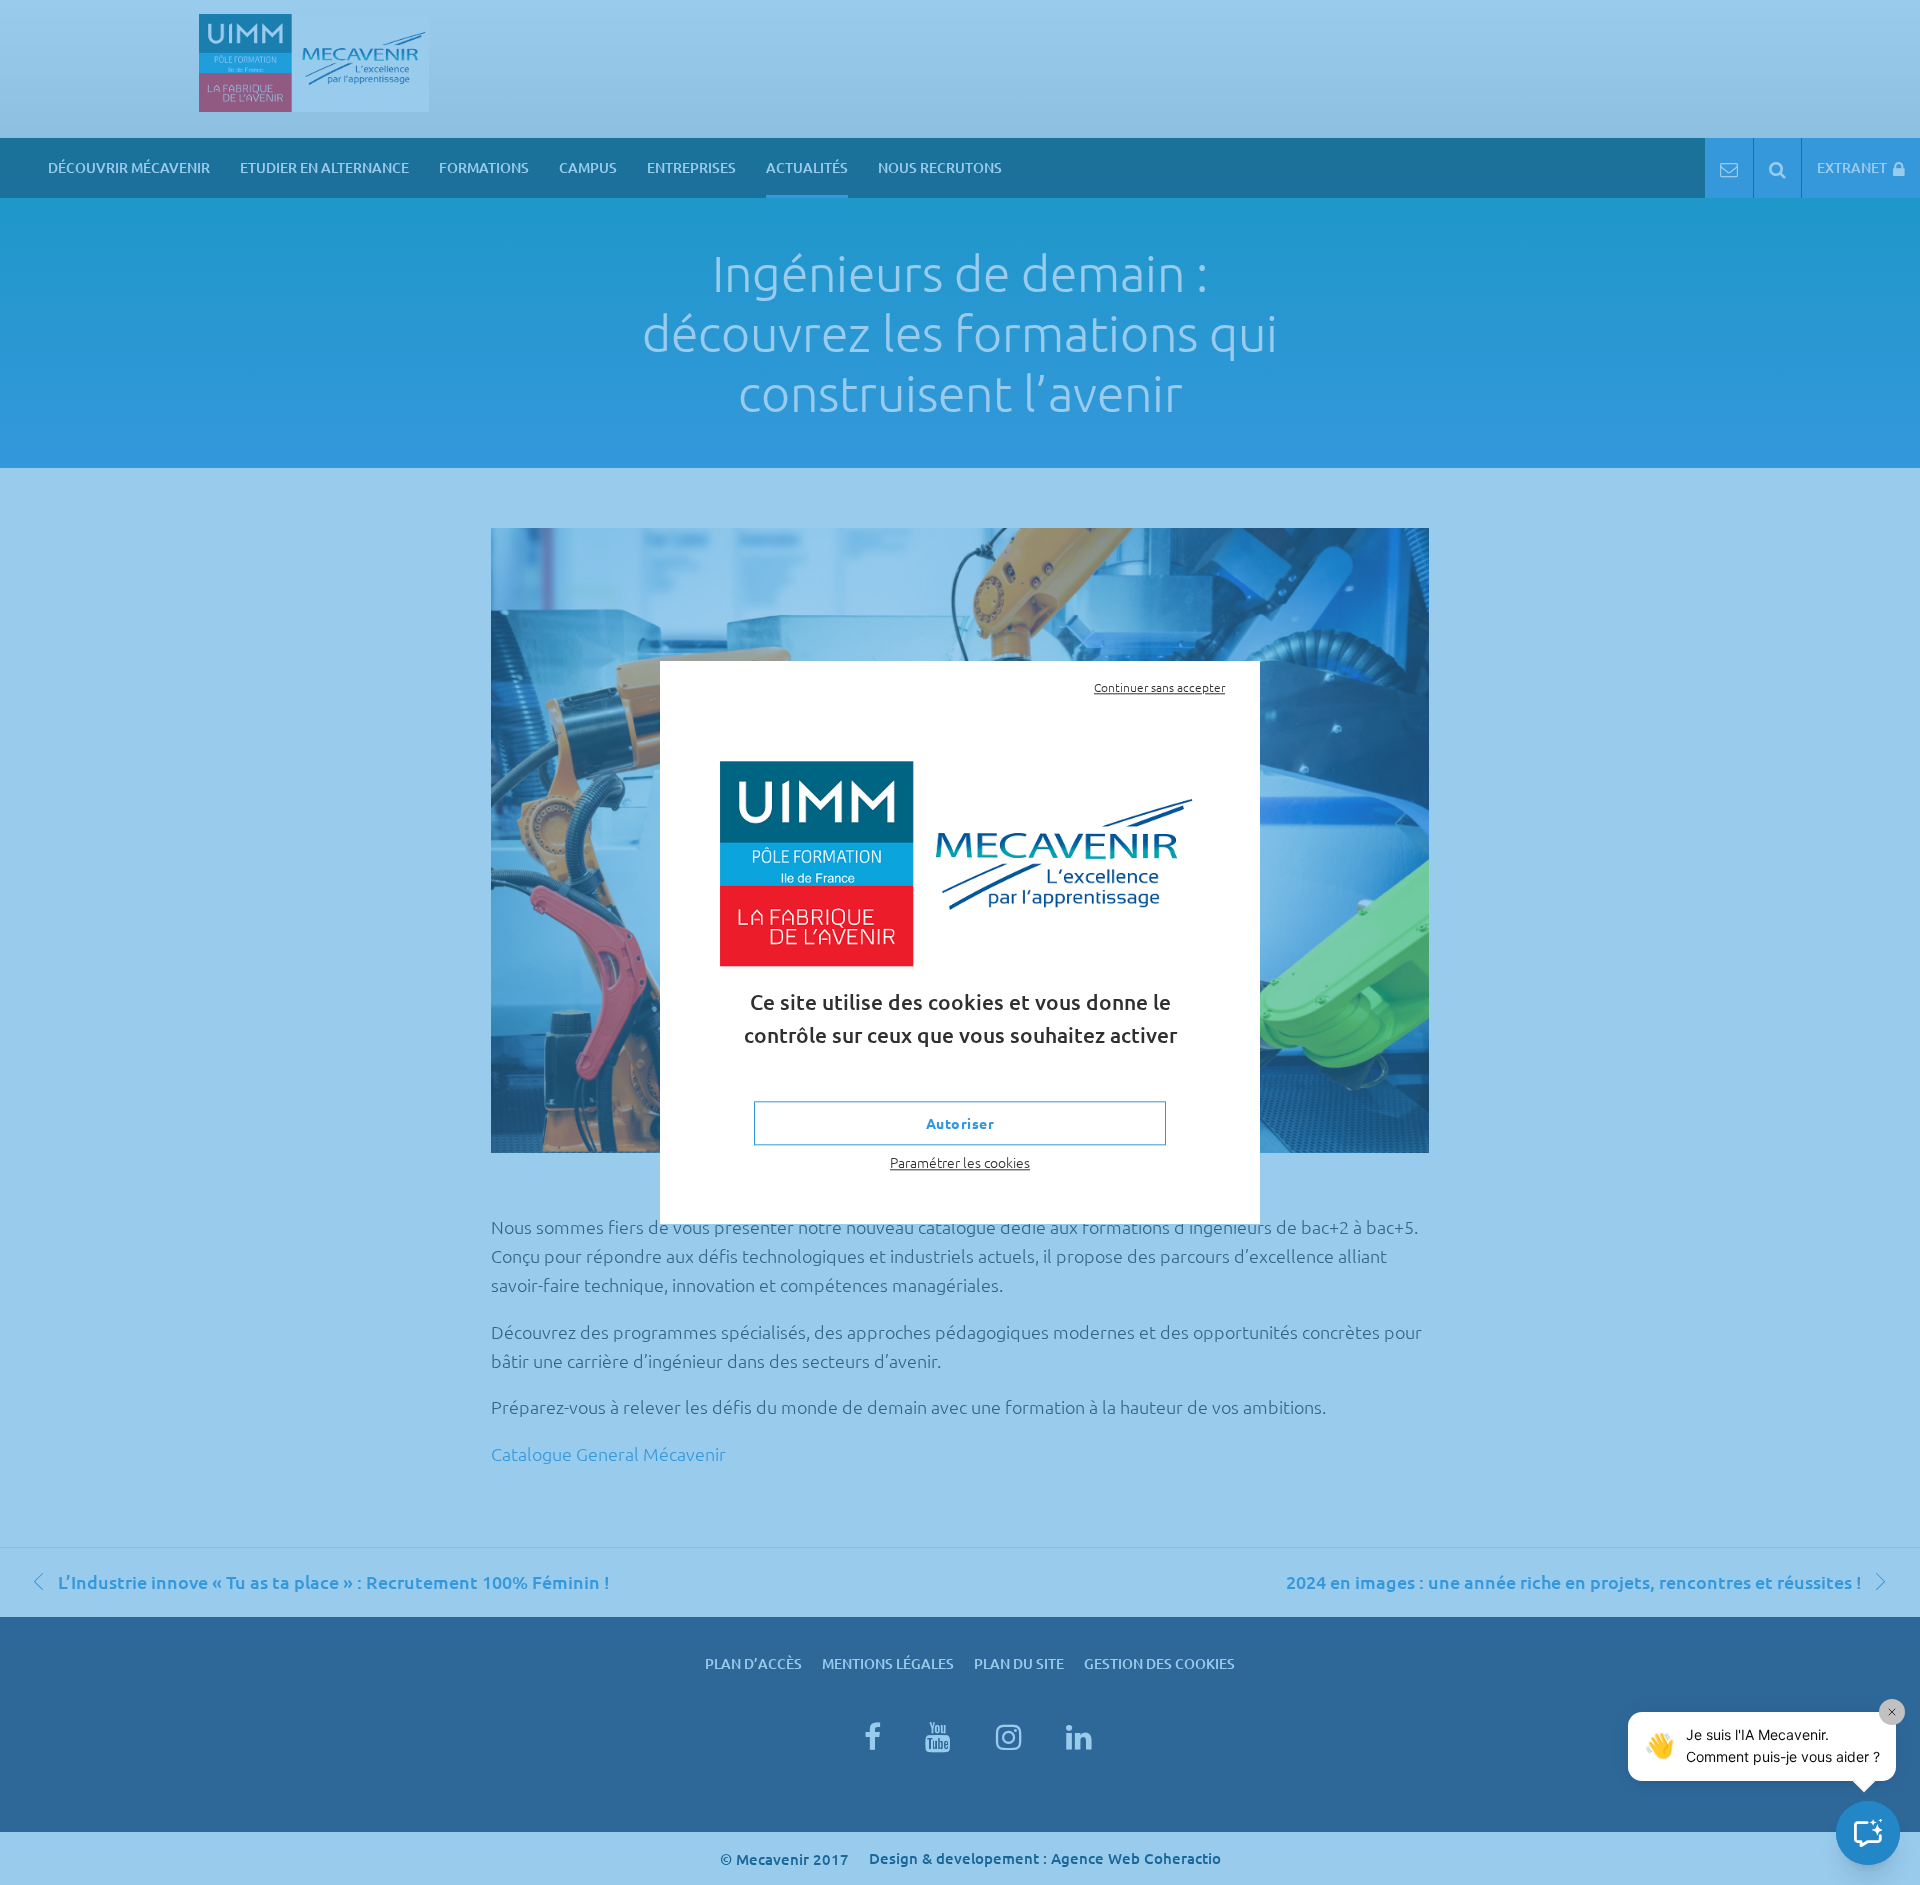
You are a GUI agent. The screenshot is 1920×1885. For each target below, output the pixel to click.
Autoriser (960, 1124)
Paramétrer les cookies (960, 1163)
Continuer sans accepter (1159, 687)
